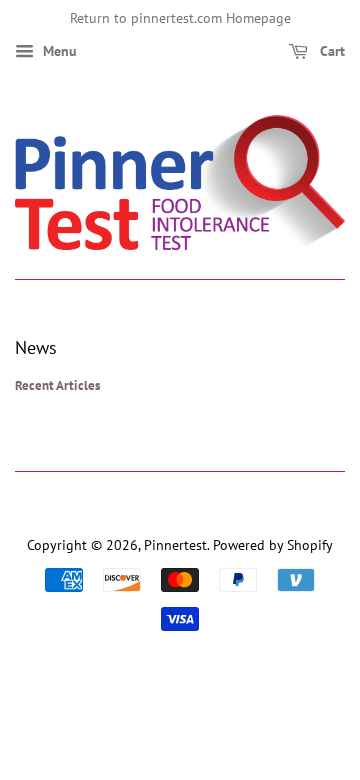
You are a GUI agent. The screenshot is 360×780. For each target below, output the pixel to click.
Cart (330, 51)
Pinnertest (175, 544)
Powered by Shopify (273, 544)
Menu (58, 51)
